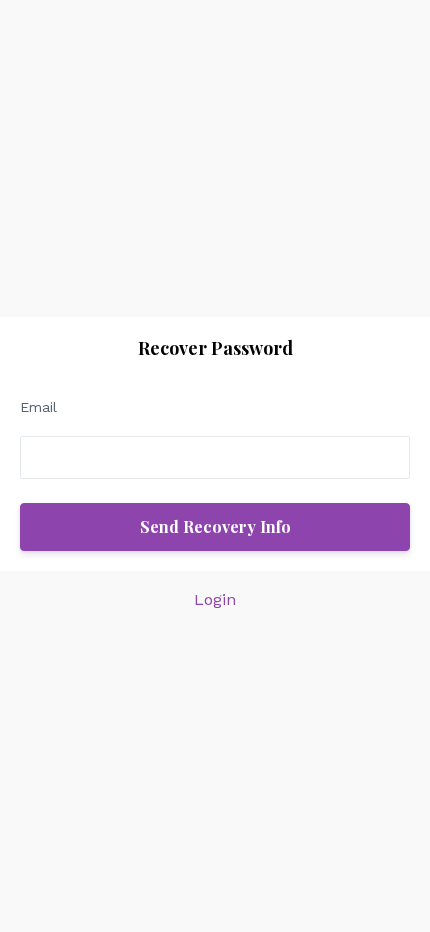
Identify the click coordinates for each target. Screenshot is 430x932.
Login (215, 599)
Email (38, 407)
